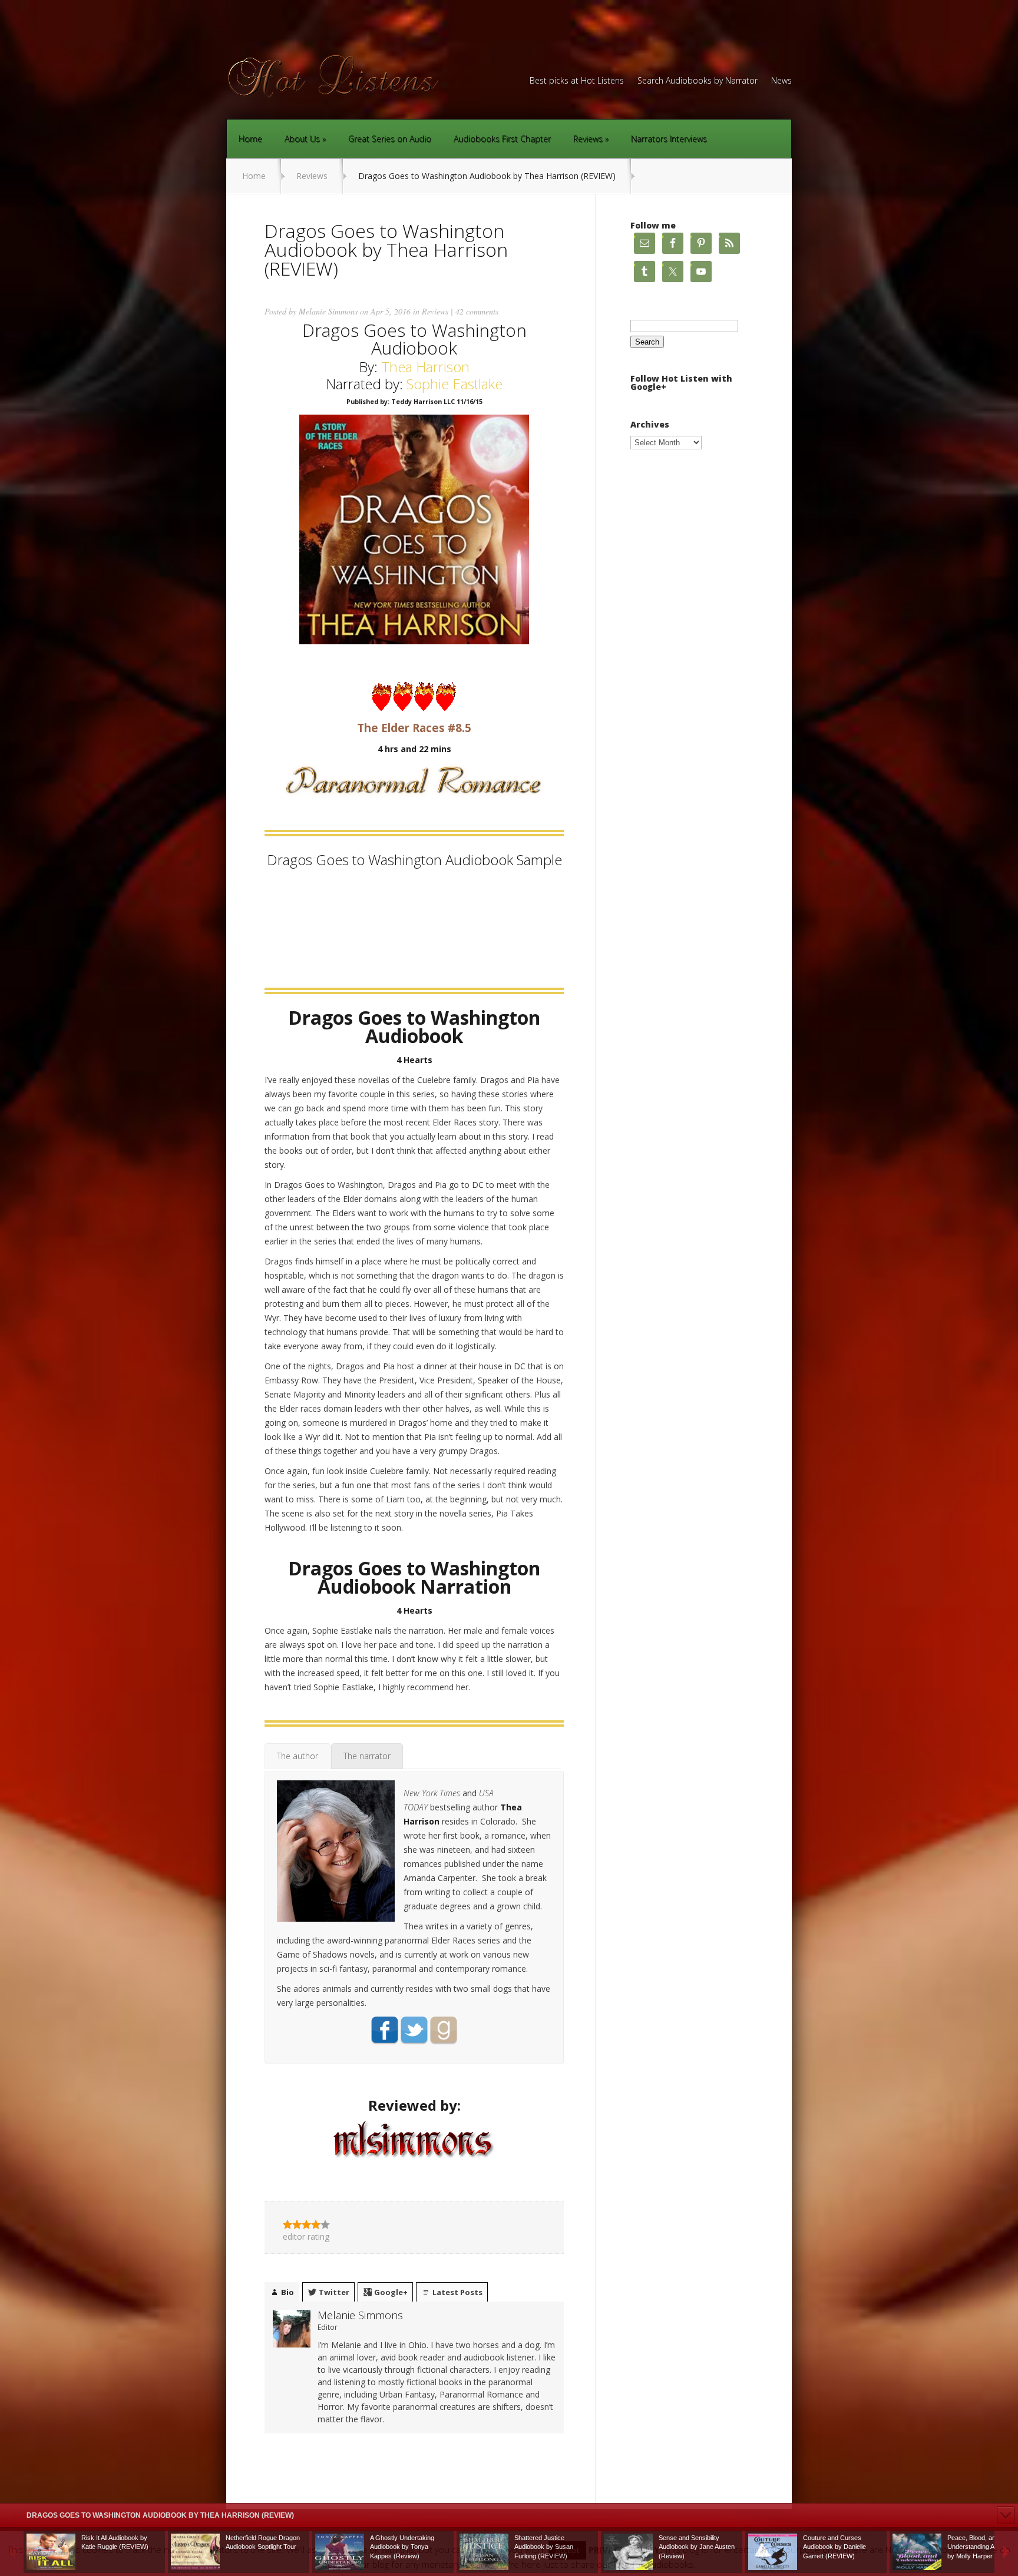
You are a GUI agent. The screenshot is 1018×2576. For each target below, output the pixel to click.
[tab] (298, 1756)
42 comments (477, 311)
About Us (302, 139)
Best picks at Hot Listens (577, 81)
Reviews (588, 139)
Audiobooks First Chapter (502, 139)
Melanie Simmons (328, 311)
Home (250, 139)
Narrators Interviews (669, 139)
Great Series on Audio (390, 139)
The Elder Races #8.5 (414, 728)
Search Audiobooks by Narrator (698, 81)
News (781, 81)
